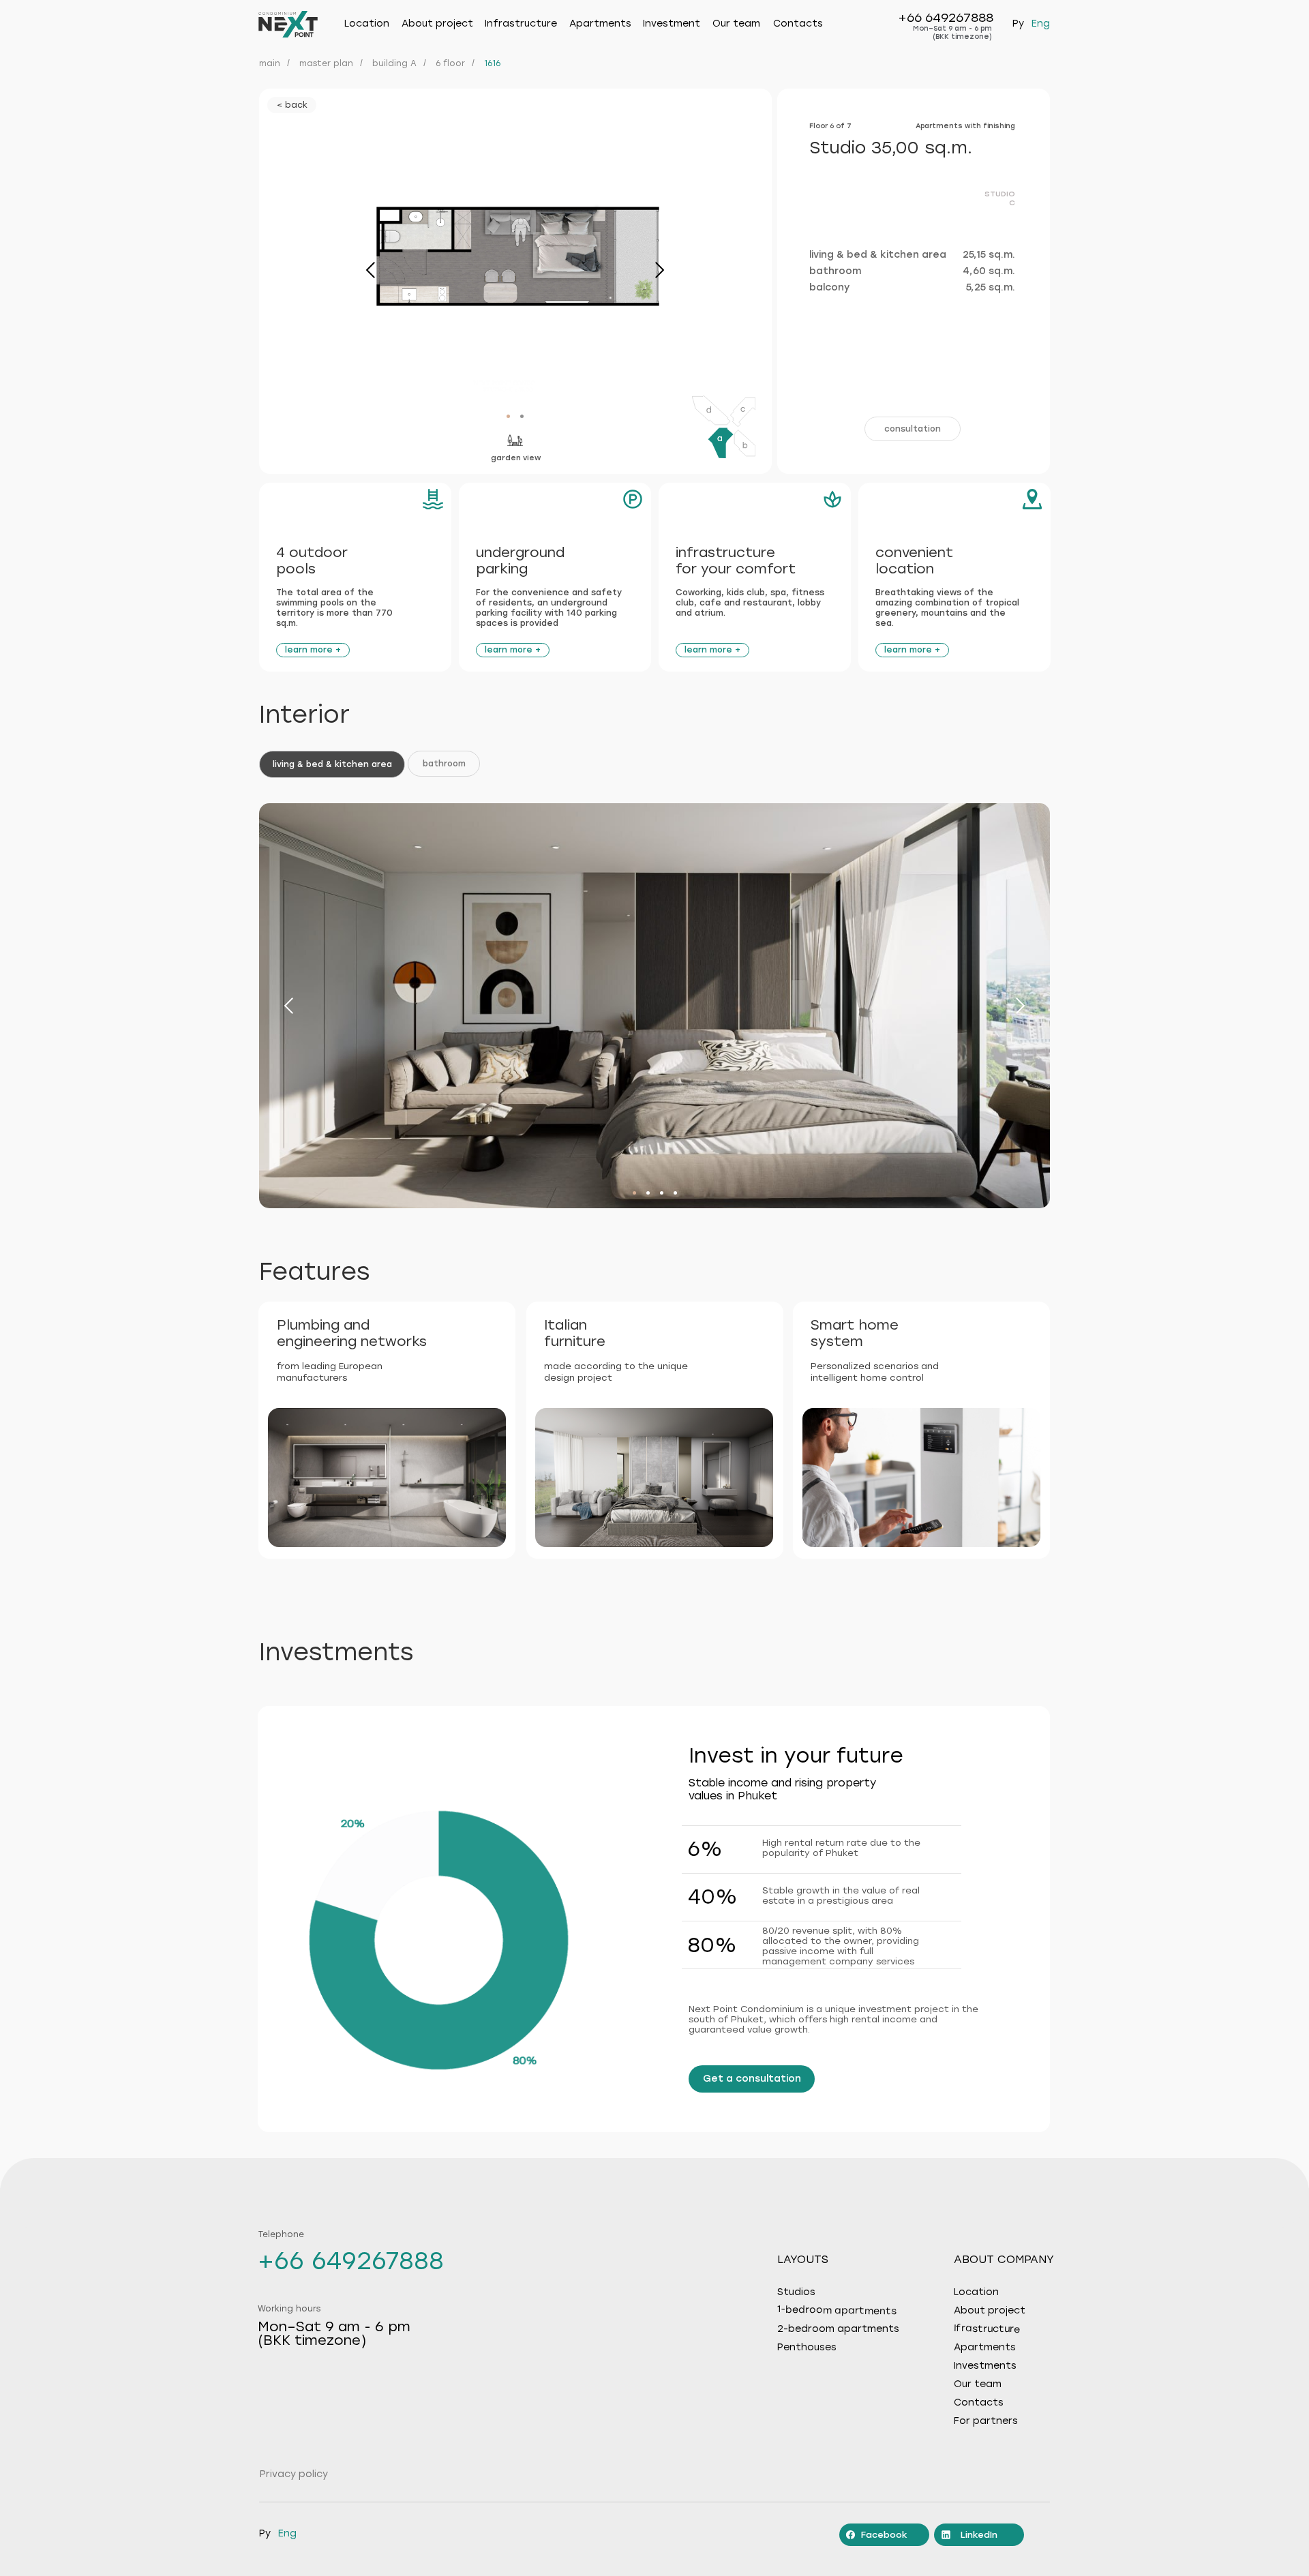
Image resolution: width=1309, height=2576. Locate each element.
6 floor (450, 63)
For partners (986, 2421)
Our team (736, 24)
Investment (672, 24)
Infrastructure (521, 24)
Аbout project (437, 24)
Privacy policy (294, 2474)
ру (1018, 24)
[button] (913, 429)
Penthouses (807, 2348)
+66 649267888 (946, 18)
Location (367, 24)
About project (990, 2311)
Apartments (600, 24)
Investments (985, 2366)
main (270, 63)
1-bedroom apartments (837, 2310)
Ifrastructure (987, 2329)
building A (394, 63)
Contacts (798, 24)
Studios (796, 2292)
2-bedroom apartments (838, 2329)
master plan (326, 63)
